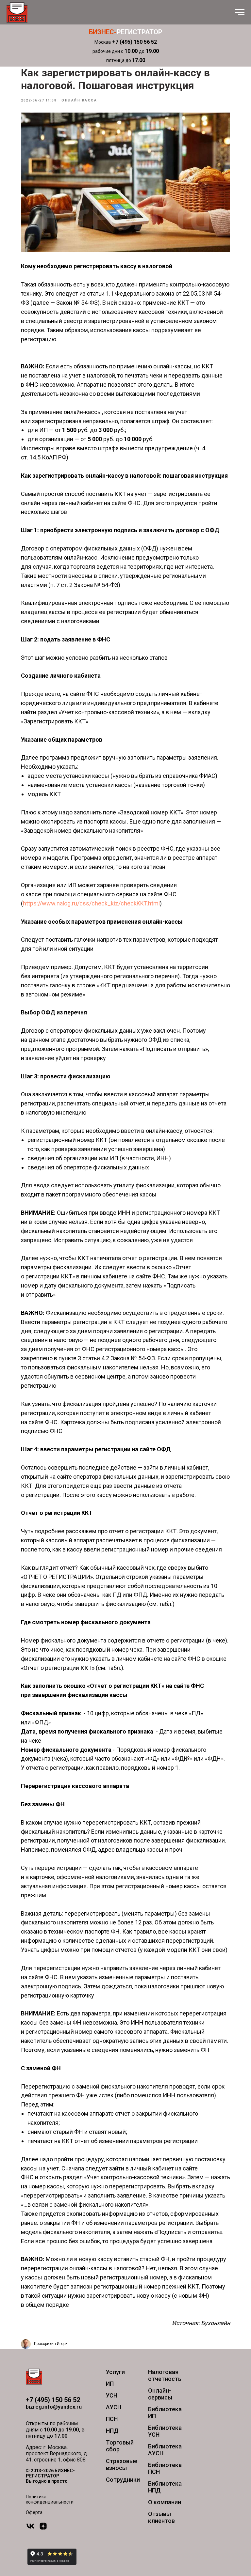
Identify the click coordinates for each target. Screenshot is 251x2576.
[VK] (30, 2529)
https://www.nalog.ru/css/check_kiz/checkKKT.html (91, 903)
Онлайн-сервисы (160, 2394)
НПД (112, 2431)
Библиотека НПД (165, 2487)
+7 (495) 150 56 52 (53, 2400)
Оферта (34, 2512)
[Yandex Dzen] (43, 2529)
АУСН (114, 2407)
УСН (112, 2395)
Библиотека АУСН (165, 2450)
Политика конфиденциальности (50, 2499)
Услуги (115, 2372)
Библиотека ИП (165, 2413)
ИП (110, 2384)
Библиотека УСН (165, 2431)
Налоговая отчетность (165, 2375)
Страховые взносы (122, 2464)
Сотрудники (123, 2480)
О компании (165, 2502)
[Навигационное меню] (240, 12)
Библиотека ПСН (165, 2468)
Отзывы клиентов (161, 2517)
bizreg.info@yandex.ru (54, 2407)
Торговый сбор (120, 2446)
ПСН (112, 2419)
